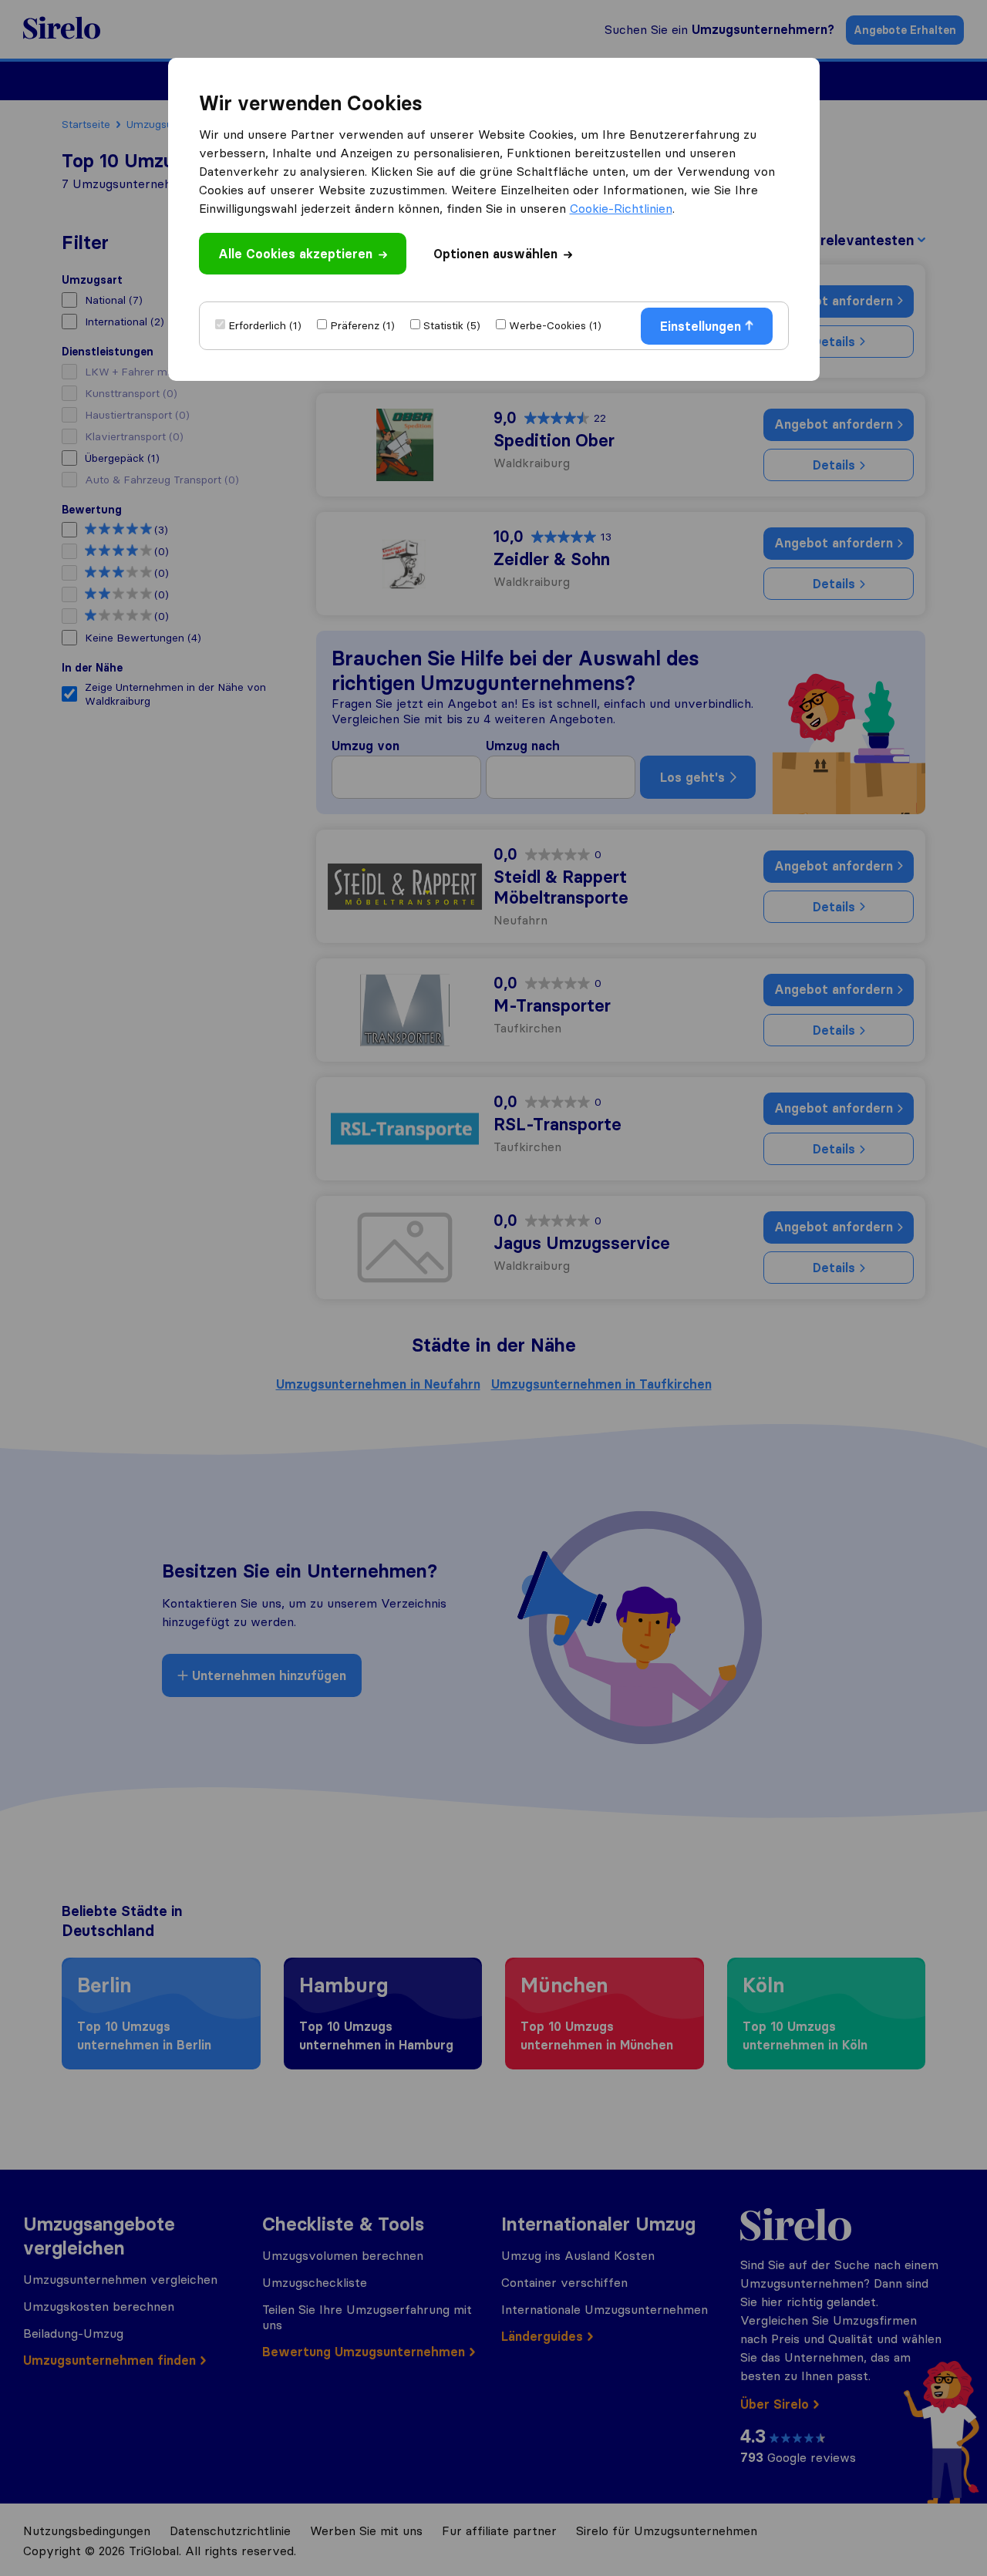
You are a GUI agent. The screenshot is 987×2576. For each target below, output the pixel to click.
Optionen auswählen (495, 254)
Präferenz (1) (362, 325)
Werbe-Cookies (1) (555, 325)
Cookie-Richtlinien (621, 208)
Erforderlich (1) (265, 325)
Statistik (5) (452, 325)
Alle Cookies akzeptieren (295, 254)
